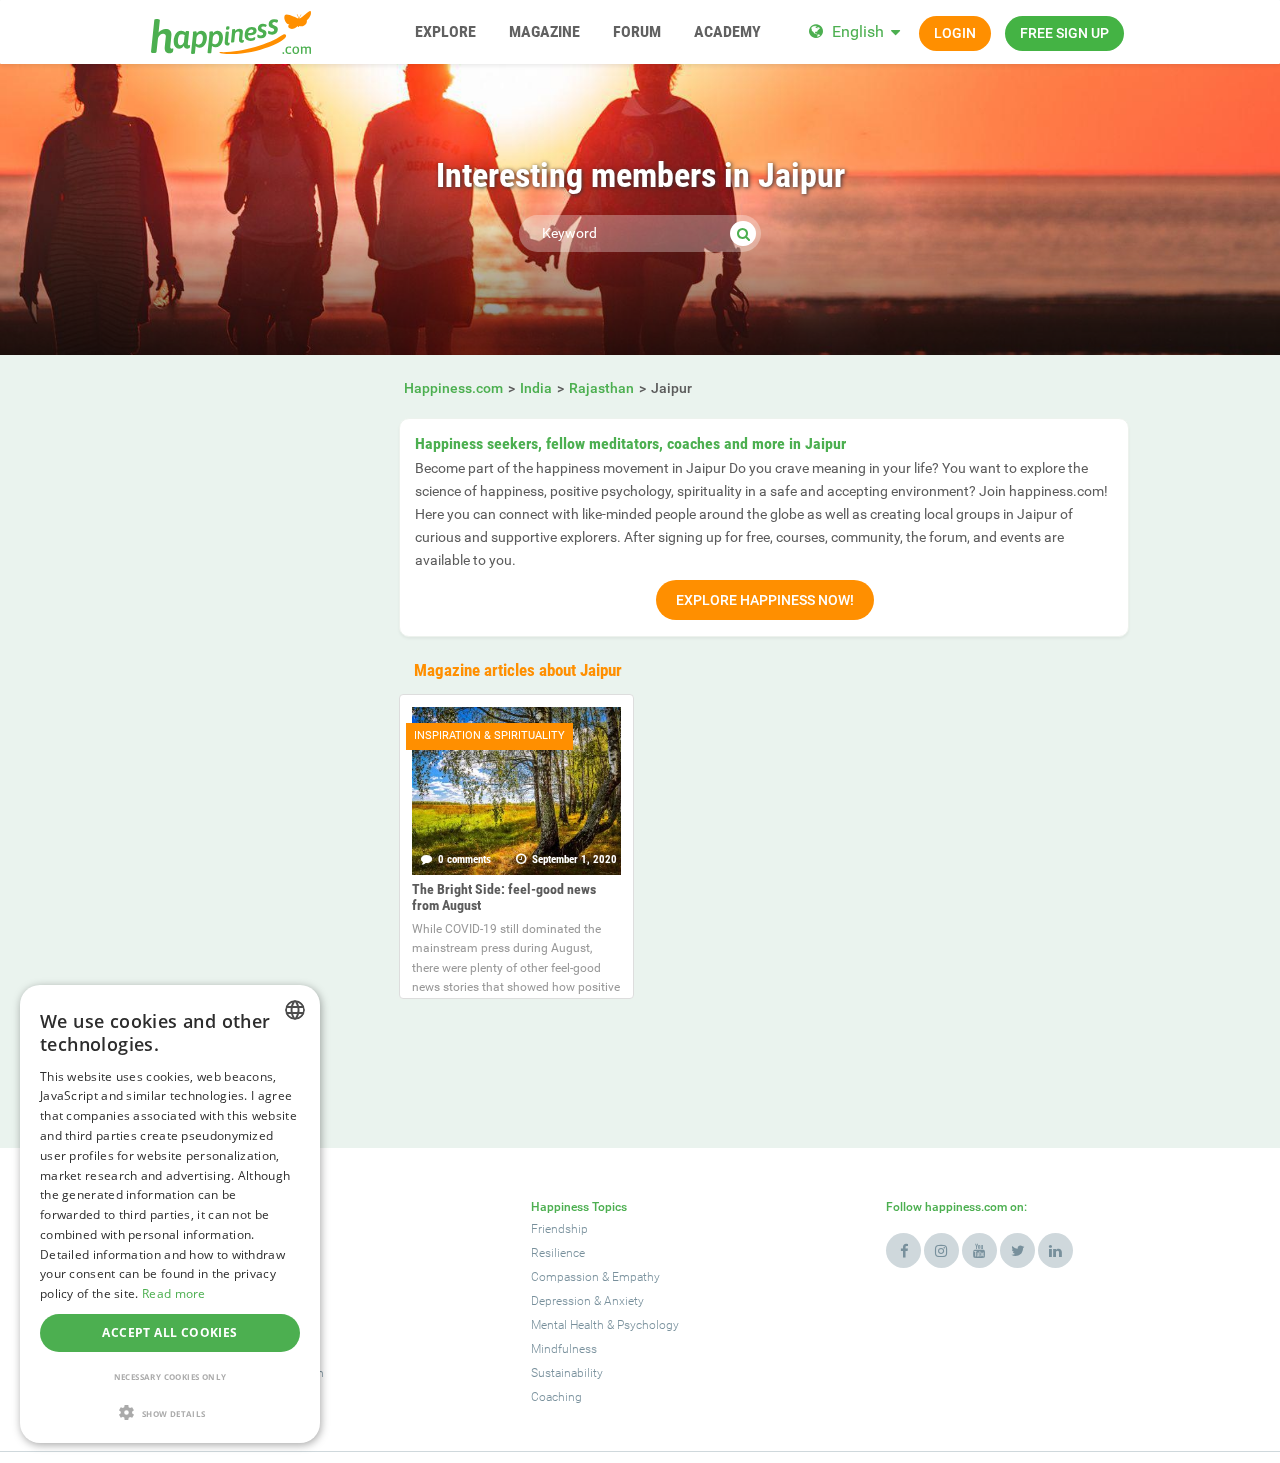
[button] (170, 1412)
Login (955, 33)
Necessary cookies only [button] (170, 1376)
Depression (561, 1301)
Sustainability (567, 1373)
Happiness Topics (579, 1207)
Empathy (636, 1277)
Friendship (559, 1229)
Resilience (558, 1253)
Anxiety (624, 1301)
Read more (174, 1293)
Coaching (556, 1397)
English (858, 31)
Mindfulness (564, 1349)
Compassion (565, 1277)
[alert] (170, 1214)
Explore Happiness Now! (765, 600)
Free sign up (1064, 33)
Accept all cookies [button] (169, 1332)
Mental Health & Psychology (605, 1325)
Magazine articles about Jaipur (518, 670)
